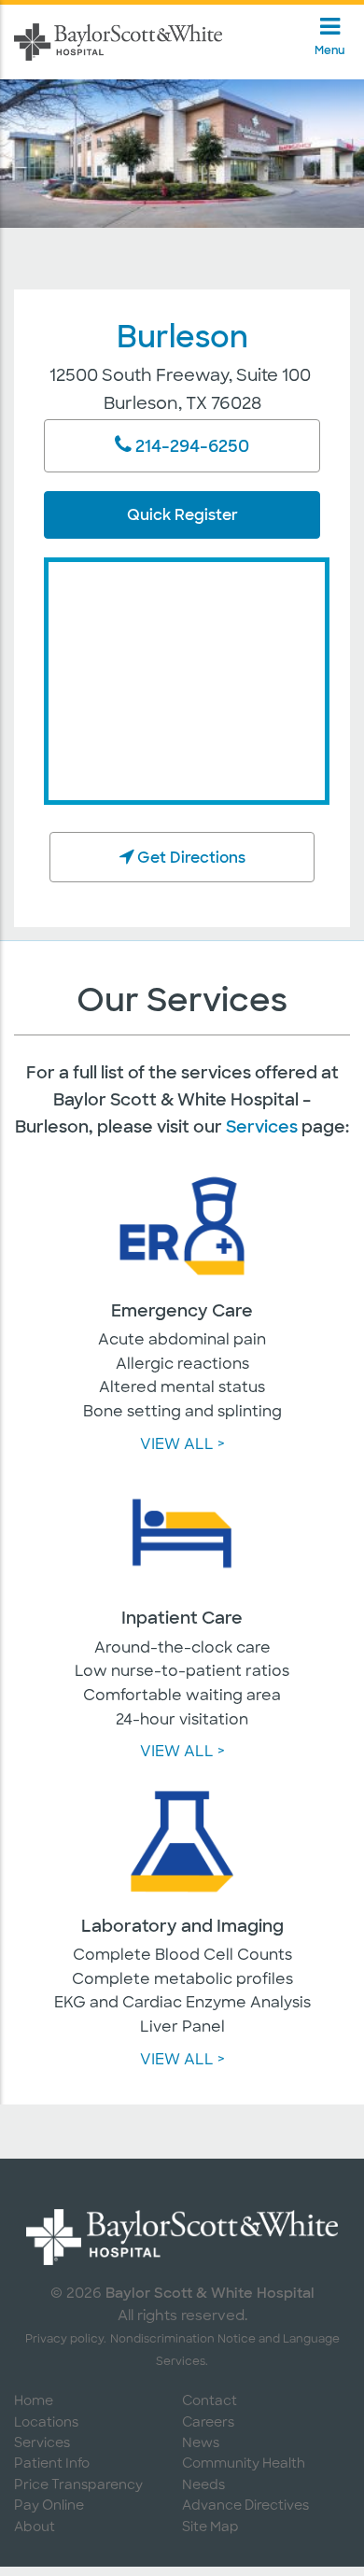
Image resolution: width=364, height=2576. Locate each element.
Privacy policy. (66, 2340)
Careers (208, 2423)
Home (34, 2402)
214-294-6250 (192, 446)
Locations (46, 2423)
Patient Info (52, 2464)
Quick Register (182, 515)
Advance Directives (245, 2506)
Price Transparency (78, 2486)
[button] (127, 856)
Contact (210, 2402)
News (201, 2444)
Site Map (210, 2528)
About (35, 2528)
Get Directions (191, 858)
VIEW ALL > (182, 1445)
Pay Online (49, 2506)
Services (262, 1127)
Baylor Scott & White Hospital (210, 2293)
